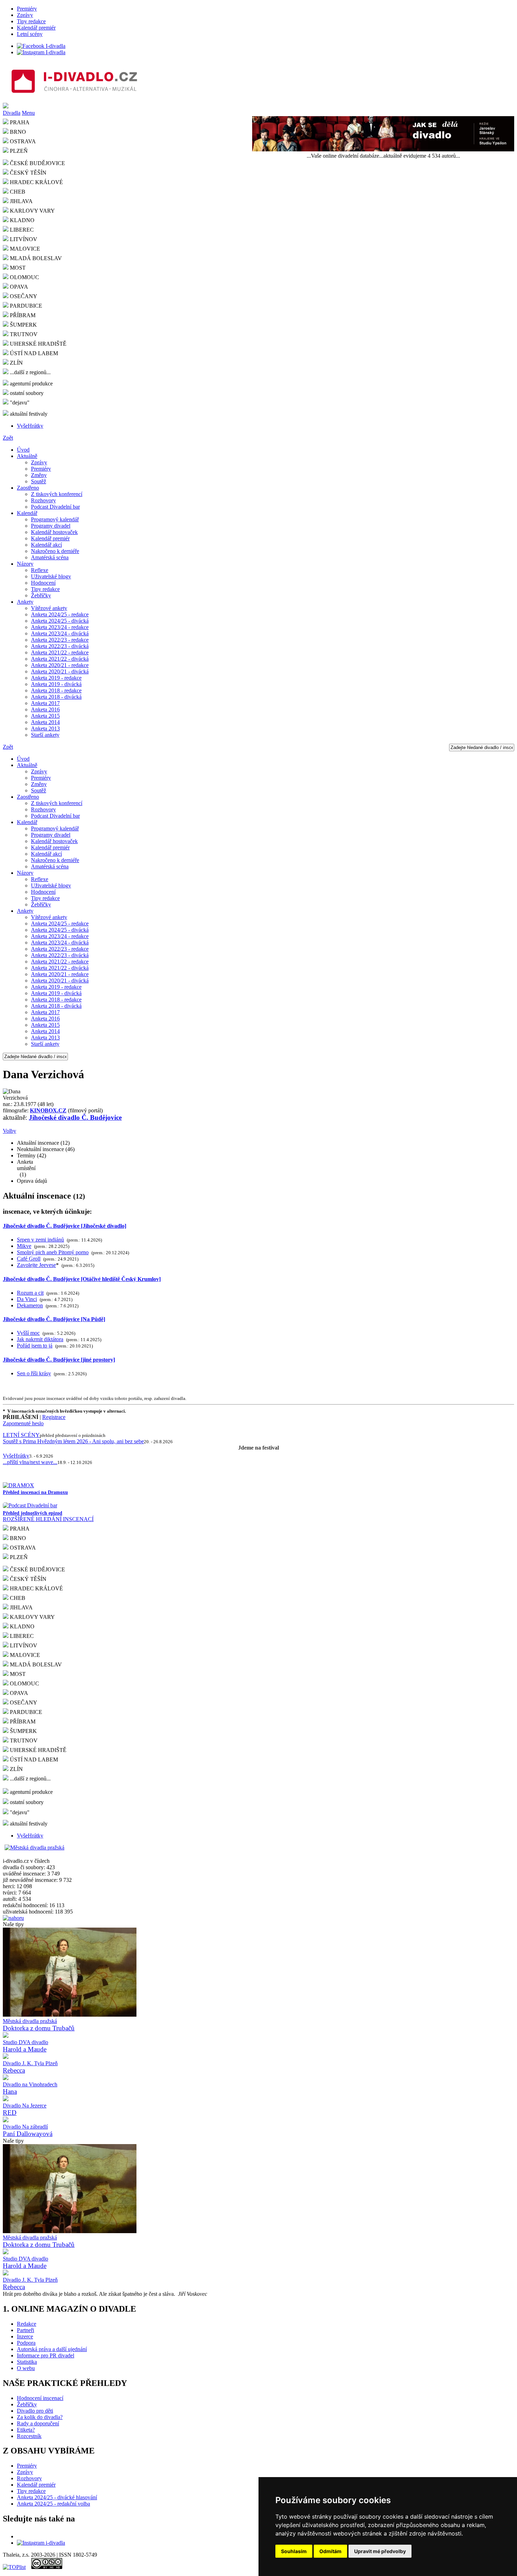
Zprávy (25, 15)
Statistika (27, 2362)
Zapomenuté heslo (23, 1423)
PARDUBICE (25, 306)
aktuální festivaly (28, 414)
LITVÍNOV (23, 239)
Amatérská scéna (50, 557)
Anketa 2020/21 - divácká (60, 671)
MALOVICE (24, 249)
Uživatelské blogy (51, 576)
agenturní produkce (31, 384)
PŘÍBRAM (22, 315)
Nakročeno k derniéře (55, 551)
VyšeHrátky (30, 426)
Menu (28, 113)
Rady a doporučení (38, 2423)
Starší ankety (45, 735)
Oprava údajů (32, 1181)
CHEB (17, 192)
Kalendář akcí (46, 545)
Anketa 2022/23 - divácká (60, 646)
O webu (26, 2368)
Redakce (27, 2324)
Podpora (26, 2343)
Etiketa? (26, 2430)
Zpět (8, 438)
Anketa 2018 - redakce (56, 690)
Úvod (23, 450)
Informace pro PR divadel (46, 2355)
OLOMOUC (24, 277)
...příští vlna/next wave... (30, 1462)
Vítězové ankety (49, 608)
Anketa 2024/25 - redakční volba (53, 2504)
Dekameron (30, 1305)
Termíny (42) (31, 1155)
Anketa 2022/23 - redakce (60, 640)
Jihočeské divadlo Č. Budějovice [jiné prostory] (59, 1360)
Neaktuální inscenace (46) (46, 1149)
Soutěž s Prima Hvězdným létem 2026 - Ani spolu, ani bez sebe (73, 1441)
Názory (25, 564)
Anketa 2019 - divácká (56, 684)
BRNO (17, 1538)
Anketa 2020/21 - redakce (60, 665)
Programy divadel (51, 526)
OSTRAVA (22, 1548)
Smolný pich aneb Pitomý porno (53, 1252)
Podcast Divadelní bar (55, 507)
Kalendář (27, 513)
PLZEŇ (18, 1557)
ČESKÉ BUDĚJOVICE (37, 163)
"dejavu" (19, 403)
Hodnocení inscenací (40, 2398)
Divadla (12, 113)
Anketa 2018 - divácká (56, 697)
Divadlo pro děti (35, 2411)
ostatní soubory (26, 393)
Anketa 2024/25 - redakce (60, 614)
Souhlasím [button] (294, 2551)
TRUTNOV (23, 334)
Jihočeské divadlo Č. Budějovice (75, 1117)
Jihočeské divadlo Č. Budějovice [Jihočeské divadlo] (65, 1226)
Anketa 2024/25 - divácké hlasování (57, 2497)
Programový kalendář (55, 519)
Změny (39, 475)
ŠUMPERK (23, 325)
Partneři (25, 2330)
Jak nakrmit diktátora (40, 1339)
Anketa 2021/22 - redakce (60, 652)
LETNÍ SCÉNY (21, 1435)
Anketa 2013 (45, 728)
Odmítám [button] (330, 2551)
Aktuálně (27, 456)
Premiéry (27, 9)
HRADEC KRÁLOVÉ (36, 182)
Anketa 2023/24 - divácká (60, 633)
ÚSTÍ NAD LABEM (33, 353)
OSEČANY (23, 296)
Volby (9, 1131)
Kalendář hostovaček (54, 532)
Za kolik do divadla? (40, 2417)
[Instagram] (41, 52)
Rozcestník (29, 2436)
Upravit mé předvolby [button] (380, 2551)
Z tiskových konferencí (57, 494)
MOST (17, 268)
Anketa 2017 (45, 703)
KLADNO (21, 220)
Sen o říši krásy (34, 1373)
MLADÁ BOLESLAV (35, 258)
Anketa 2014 (45, 722)
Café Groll (29, 1259)
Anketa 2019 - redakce (56, 678)
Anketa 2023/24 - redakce (60, 627)
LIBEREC (21, 230)
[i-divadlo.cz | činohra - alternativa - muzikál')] (258, 82)
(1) (26, 1168)
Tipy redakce (31, 21)
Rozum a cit (30, 1293)
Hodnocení (43, 583)
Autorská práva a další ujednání (52, 2349)
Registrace (54, 1417)
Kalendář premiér (36, 28)
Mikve (24, 1246)
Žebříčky (41, 595)
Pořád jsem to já (35, 1346)
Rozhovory (43, 500)
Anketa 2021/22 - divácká (60, 659)
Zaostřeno (28, 488)
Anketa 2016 (45, 709)
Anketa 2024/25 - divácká (60, 621)
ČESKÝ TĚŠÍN (27, 173)
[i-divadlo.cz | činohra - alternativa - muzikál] (258, 106)
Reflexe (40, 570)
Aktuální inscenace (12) (43, 1143)
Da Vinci (27, 1299)
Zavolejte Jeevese (36, 1265)
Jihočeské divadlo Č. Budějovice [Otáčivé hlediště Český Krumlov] (82, 1279)
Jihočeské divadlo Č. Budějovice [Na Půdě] (54, 1319)
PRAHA (19, 1529)
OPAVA (18, 287)
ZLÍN (16, 363)
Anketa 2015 (45, 716)
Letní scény (30, 34)
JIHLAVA (21, 201)
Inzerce (25, 2336)
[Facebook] (41, 46)
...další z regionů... (30, 372)
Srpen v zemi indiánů (40, 1240)
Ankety (25, 602)
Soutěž (39, 481)
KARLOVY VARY (32, 211)
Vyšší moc (28, 1333)
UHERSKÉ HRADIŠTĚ (37, 344)
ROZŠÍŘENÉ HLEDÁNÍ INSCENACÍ (48, 1519)
